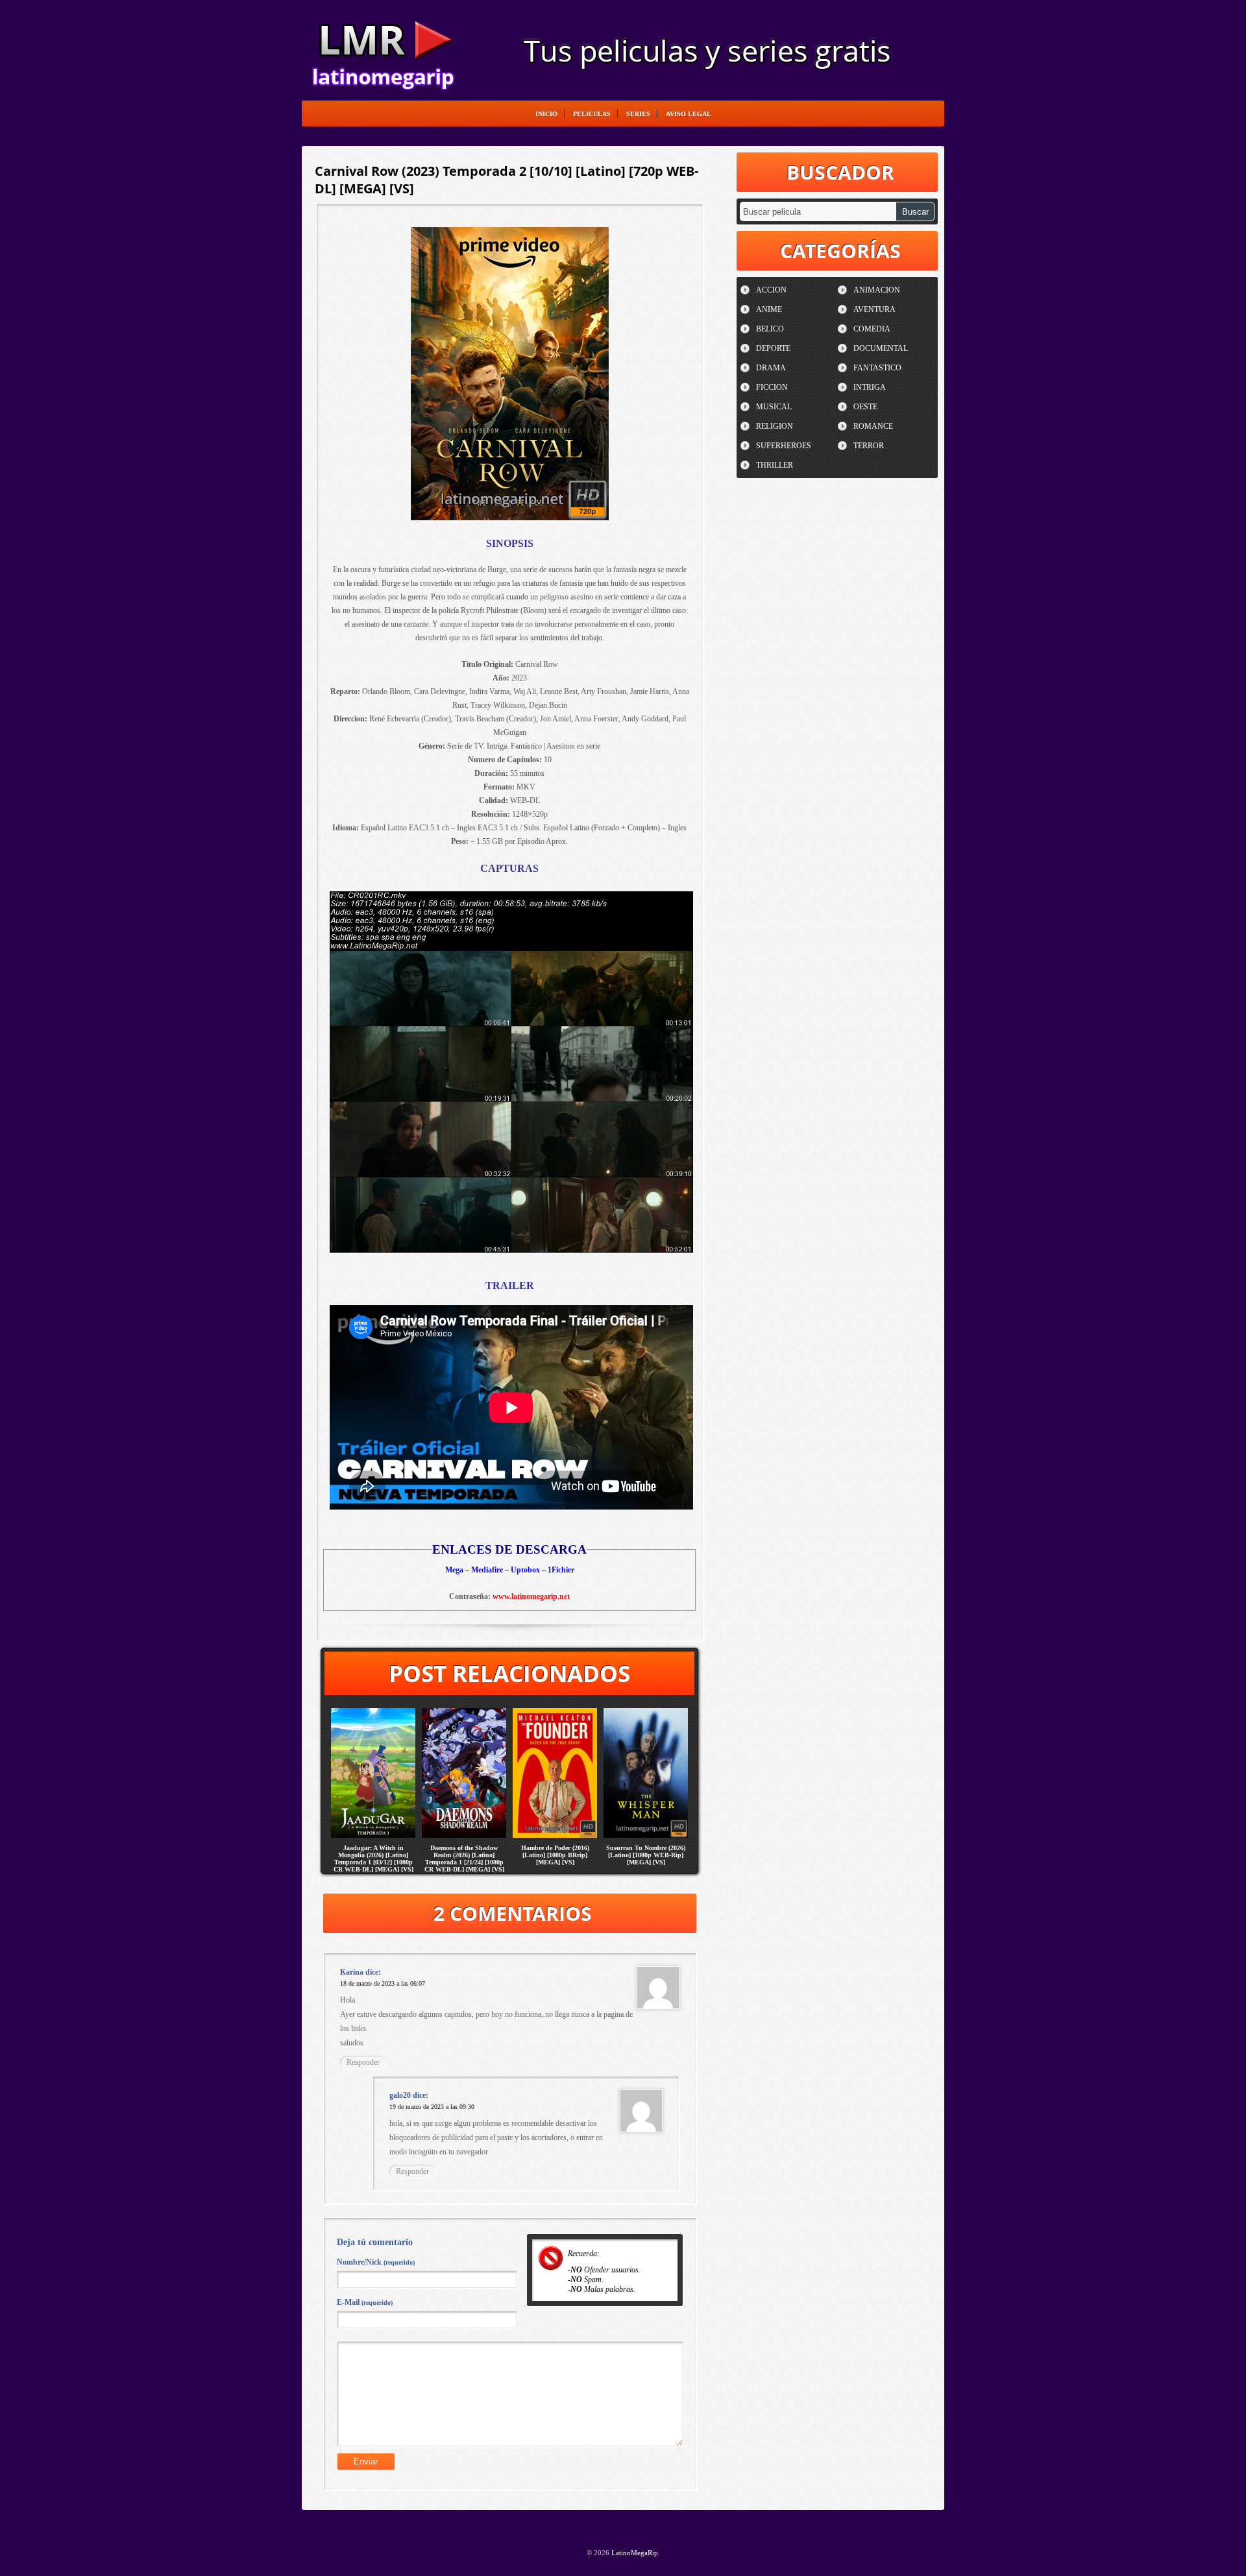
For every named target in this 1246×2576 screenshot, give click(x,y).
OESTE (865, 407)
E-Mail (365, 2302)
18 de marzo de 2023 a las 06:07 (383, 1983)
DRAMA (771, 368)
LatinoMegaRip (383, 49)
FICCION (772, 387)
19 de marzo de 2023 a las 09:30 (432, 2107)
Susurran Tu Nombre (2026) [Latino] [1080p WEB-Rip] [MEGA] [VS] (646, 1855)
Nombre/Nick (376, 2262)
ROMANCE (873, 426)
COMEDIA (872, 329)
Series (638, 114)
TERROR (869, 446)
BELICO (770, 329)
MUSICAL (774, 407)
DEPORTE (773, 348)
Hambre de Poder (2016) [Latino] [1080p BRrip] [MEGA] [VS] (555, 1855)
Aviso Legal (689, 114)
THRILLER (775, 465)
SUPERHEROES (784, 446)
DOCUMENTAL (881, 348)
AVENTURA (874, 309)
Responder (363, 2062)
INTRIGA (870, 387)
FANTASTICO (877, 368)
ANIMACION (877, 290)
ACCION (771, 290)
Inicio (546, 114)
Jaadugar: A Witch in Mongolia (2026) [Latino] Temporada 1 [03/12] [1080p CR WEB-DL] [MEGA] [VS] (373, 1859)
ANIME (769, 309)
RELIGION (775, 426)
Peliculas (592, 114)
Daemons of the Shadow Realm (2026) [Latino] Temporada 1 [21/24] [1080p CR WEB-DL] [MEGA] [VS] (464, 1859)
